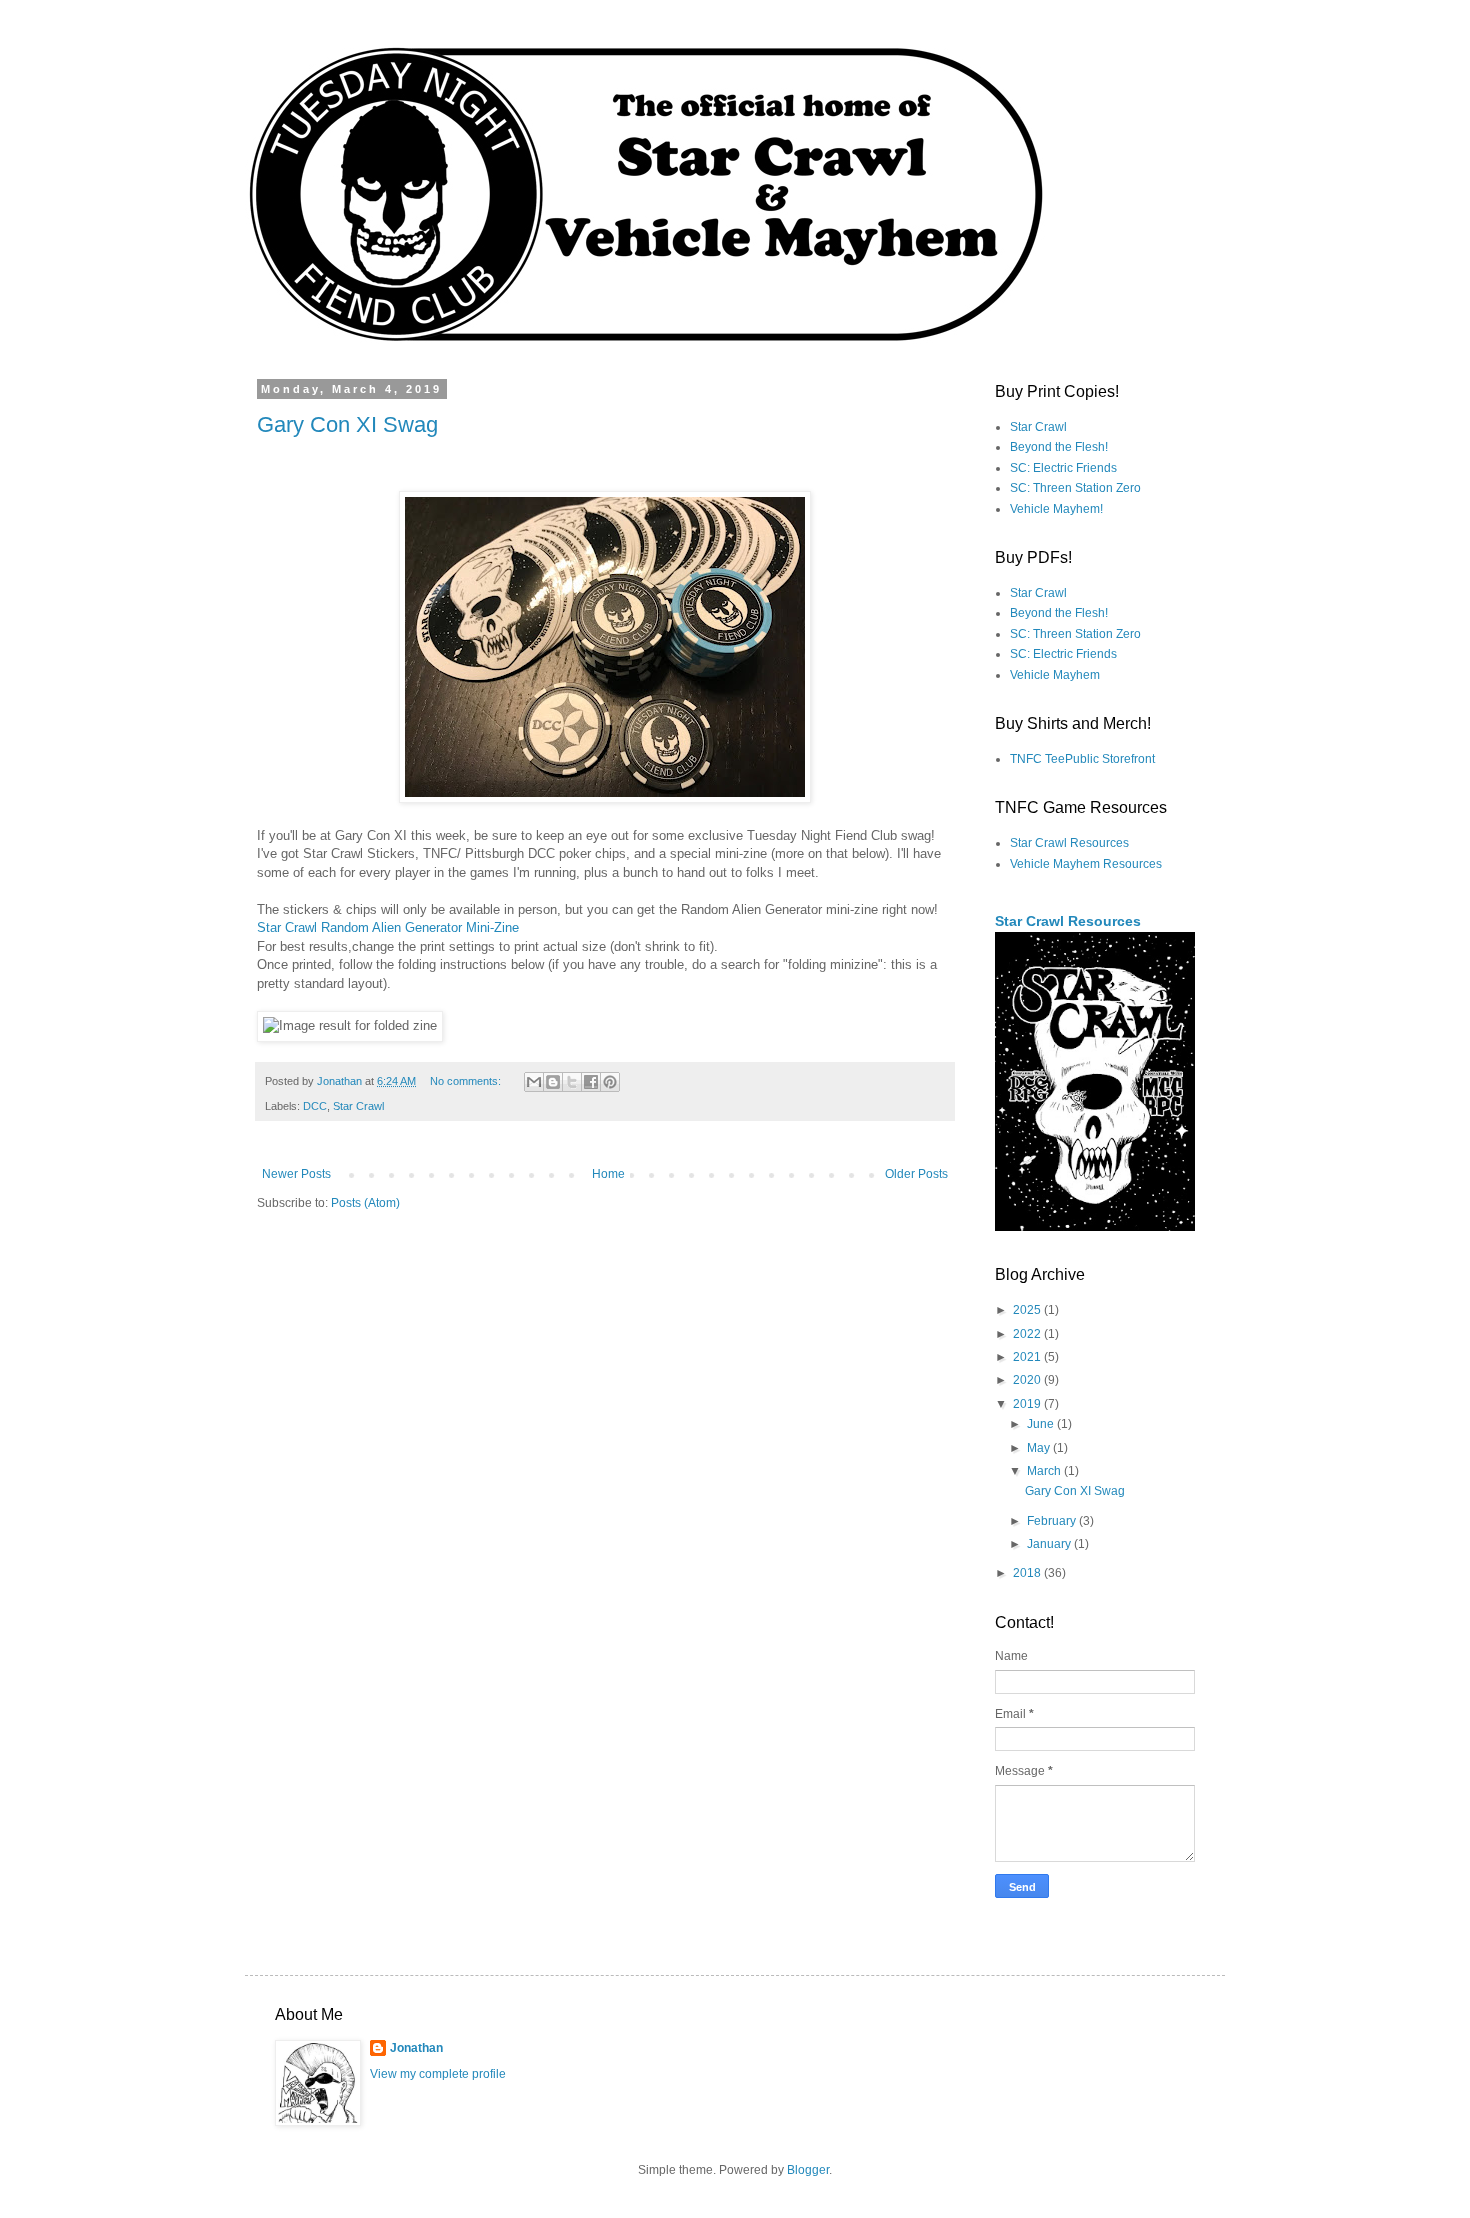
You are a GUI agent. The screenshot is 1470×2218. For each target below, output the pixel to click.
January (1050, 1544)
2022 (1028, 1334)
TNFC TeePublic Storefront (1082, 759)
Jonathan (416, 2048)
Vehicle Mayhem (1055, 675)
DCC (315, 1106)
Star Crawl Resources (1069, 843)
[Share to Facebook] (591, 1082)
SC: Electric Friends (1063, 468)
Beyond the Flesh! (1059, 447)
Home (608, 1174)
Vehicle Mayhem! (1056, 509)
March (1045, 1471)
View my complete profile (438, 2074)
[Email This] (534, 1082)
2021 (1028, 1357)
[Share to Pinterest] (610, 1082)
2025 (1028, 1310)
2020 (1028, 1380)
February (1053, 1521)
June (1042, 1424)
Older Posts (916, 1174)
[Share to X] (572, 1082)
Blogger (808, 2170)
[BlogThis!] (553, 1082)
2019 (1028, 1404)
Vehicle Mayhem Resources (1086, 864)
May (1040, 1448)
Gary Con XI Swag (347, 424)
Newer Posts (296, 1174)
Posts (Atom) (365, 1203)
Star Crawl (358, 1106)
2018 (1028, 1573)
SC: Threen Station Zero (1075, 488)
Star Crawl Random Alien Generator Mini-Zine (388, 927)
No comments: (467, 1081)
